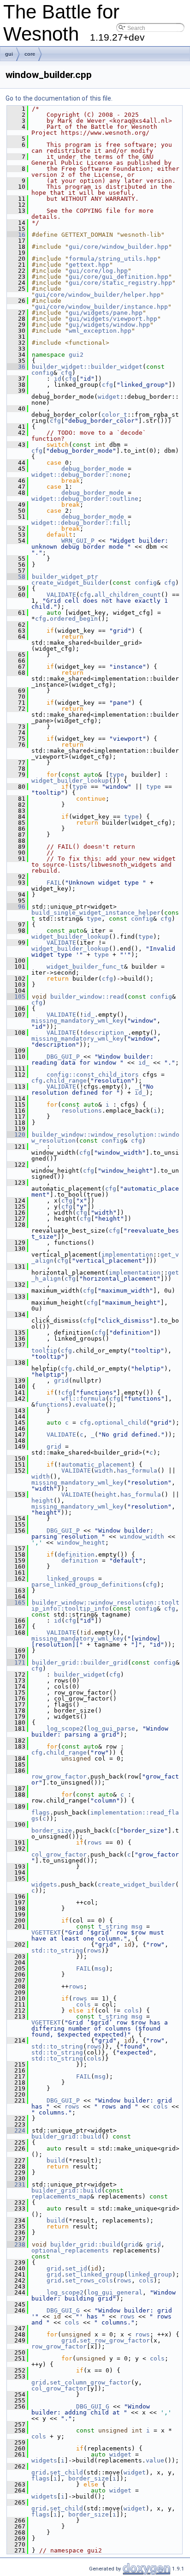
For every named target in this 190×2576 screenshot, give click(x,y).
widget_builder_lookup (70, 781)
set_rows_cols (89, 2280)
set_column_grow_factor (90, 2382)
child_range (66, 1081)
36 (16, 367)
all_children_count (128, 595)
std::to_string (57, 1950)
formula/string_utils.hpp (113, 259)
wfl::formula (83, 1399)
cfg (66, 373)
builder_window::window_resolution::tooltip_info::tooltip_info (105, 1606)
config (42, 373)
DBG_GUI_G (63, 2310)
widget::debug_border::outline (85, 499)
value (155, 2460)
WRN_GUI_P (78, 541)
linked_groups (71, 1579)
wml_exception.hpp (100, 331)
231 (16, 2184)
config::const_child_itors (93, 1075)
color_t (114, 415)
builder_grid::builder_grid (80, 1662)
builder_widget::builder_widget (87, 367)
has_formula (137, 1471)
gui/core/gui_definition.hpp (119, 277)
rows (95, 1842)
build (56, 2160)
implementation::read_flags (105, 1815)
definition (76, 1555)
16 (16, 235)
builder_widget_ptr (65, 577)
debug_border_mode (93, 469)
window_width (142, 1537)
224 (16, 2130)
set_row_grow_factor (115, 2340)
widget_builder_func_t (85, 967)
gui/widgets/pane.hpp (106, 313)
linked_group (150, 2274)
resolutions (82, 1111)
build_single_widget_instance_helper (96, 913)
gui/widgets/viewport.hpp (113, 319)
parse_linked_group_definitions (87, 1585)
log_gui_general (115, 2292)
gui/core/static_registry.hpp (120, 283)
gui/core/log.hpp (98, 271)
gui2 (76, 355)
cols (83, 2004)
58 (16, 577)
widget (109, 397)
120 (16, 1135)
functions (52, 1405)
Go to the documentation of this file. (59, 98)
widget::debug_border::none (79, 475)
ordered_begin (74, 619)
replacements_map (61, 2196)
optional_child (120, 1423)
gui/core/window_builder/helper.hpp (98, 295)
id (58, 379)
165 (16, 1603)
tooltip (44, 1351)
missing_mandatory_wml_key (77, 1021)
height (106, 1495)
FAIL (54, 883)
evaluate (90, 1405)
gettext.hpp (89, 265)
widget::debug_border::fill (79, 523)
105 (16, 997)
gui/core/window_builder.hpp (119, 247)
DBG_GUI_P (63, 1057)
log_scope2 (65, 1728)
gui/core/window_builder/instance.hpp (101, 307)
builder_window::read (87, 997)
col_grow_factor (59, 1854)
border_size (52, 1830)
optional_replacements (70, 2250)
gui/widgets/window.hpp (109, 325)
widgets (44, 1884)
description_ (106, 1033)
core (30, 54)
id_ (89, 1015)
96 (16, 907)
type (117, 775)
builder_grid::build (66, 2136)
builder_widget (80, 1674)
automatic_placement (96, 1465)
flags (41, 1812)
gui (9, 54)
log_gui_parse (111, 1728)
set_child (66, 2472)
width (104, 1471)
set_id (76, 2268)
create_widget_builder (70, 583)
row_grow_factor (59, 1776)
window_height (81, 1543)
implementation (127, 1255)
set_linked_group (95, 2274)
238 (16, 2244)
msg (137, 1926)
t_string (113, 1926)
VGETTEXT (46, 1932)
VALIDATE (61, 595)
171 (16, 1662)
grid (61, 1381)
